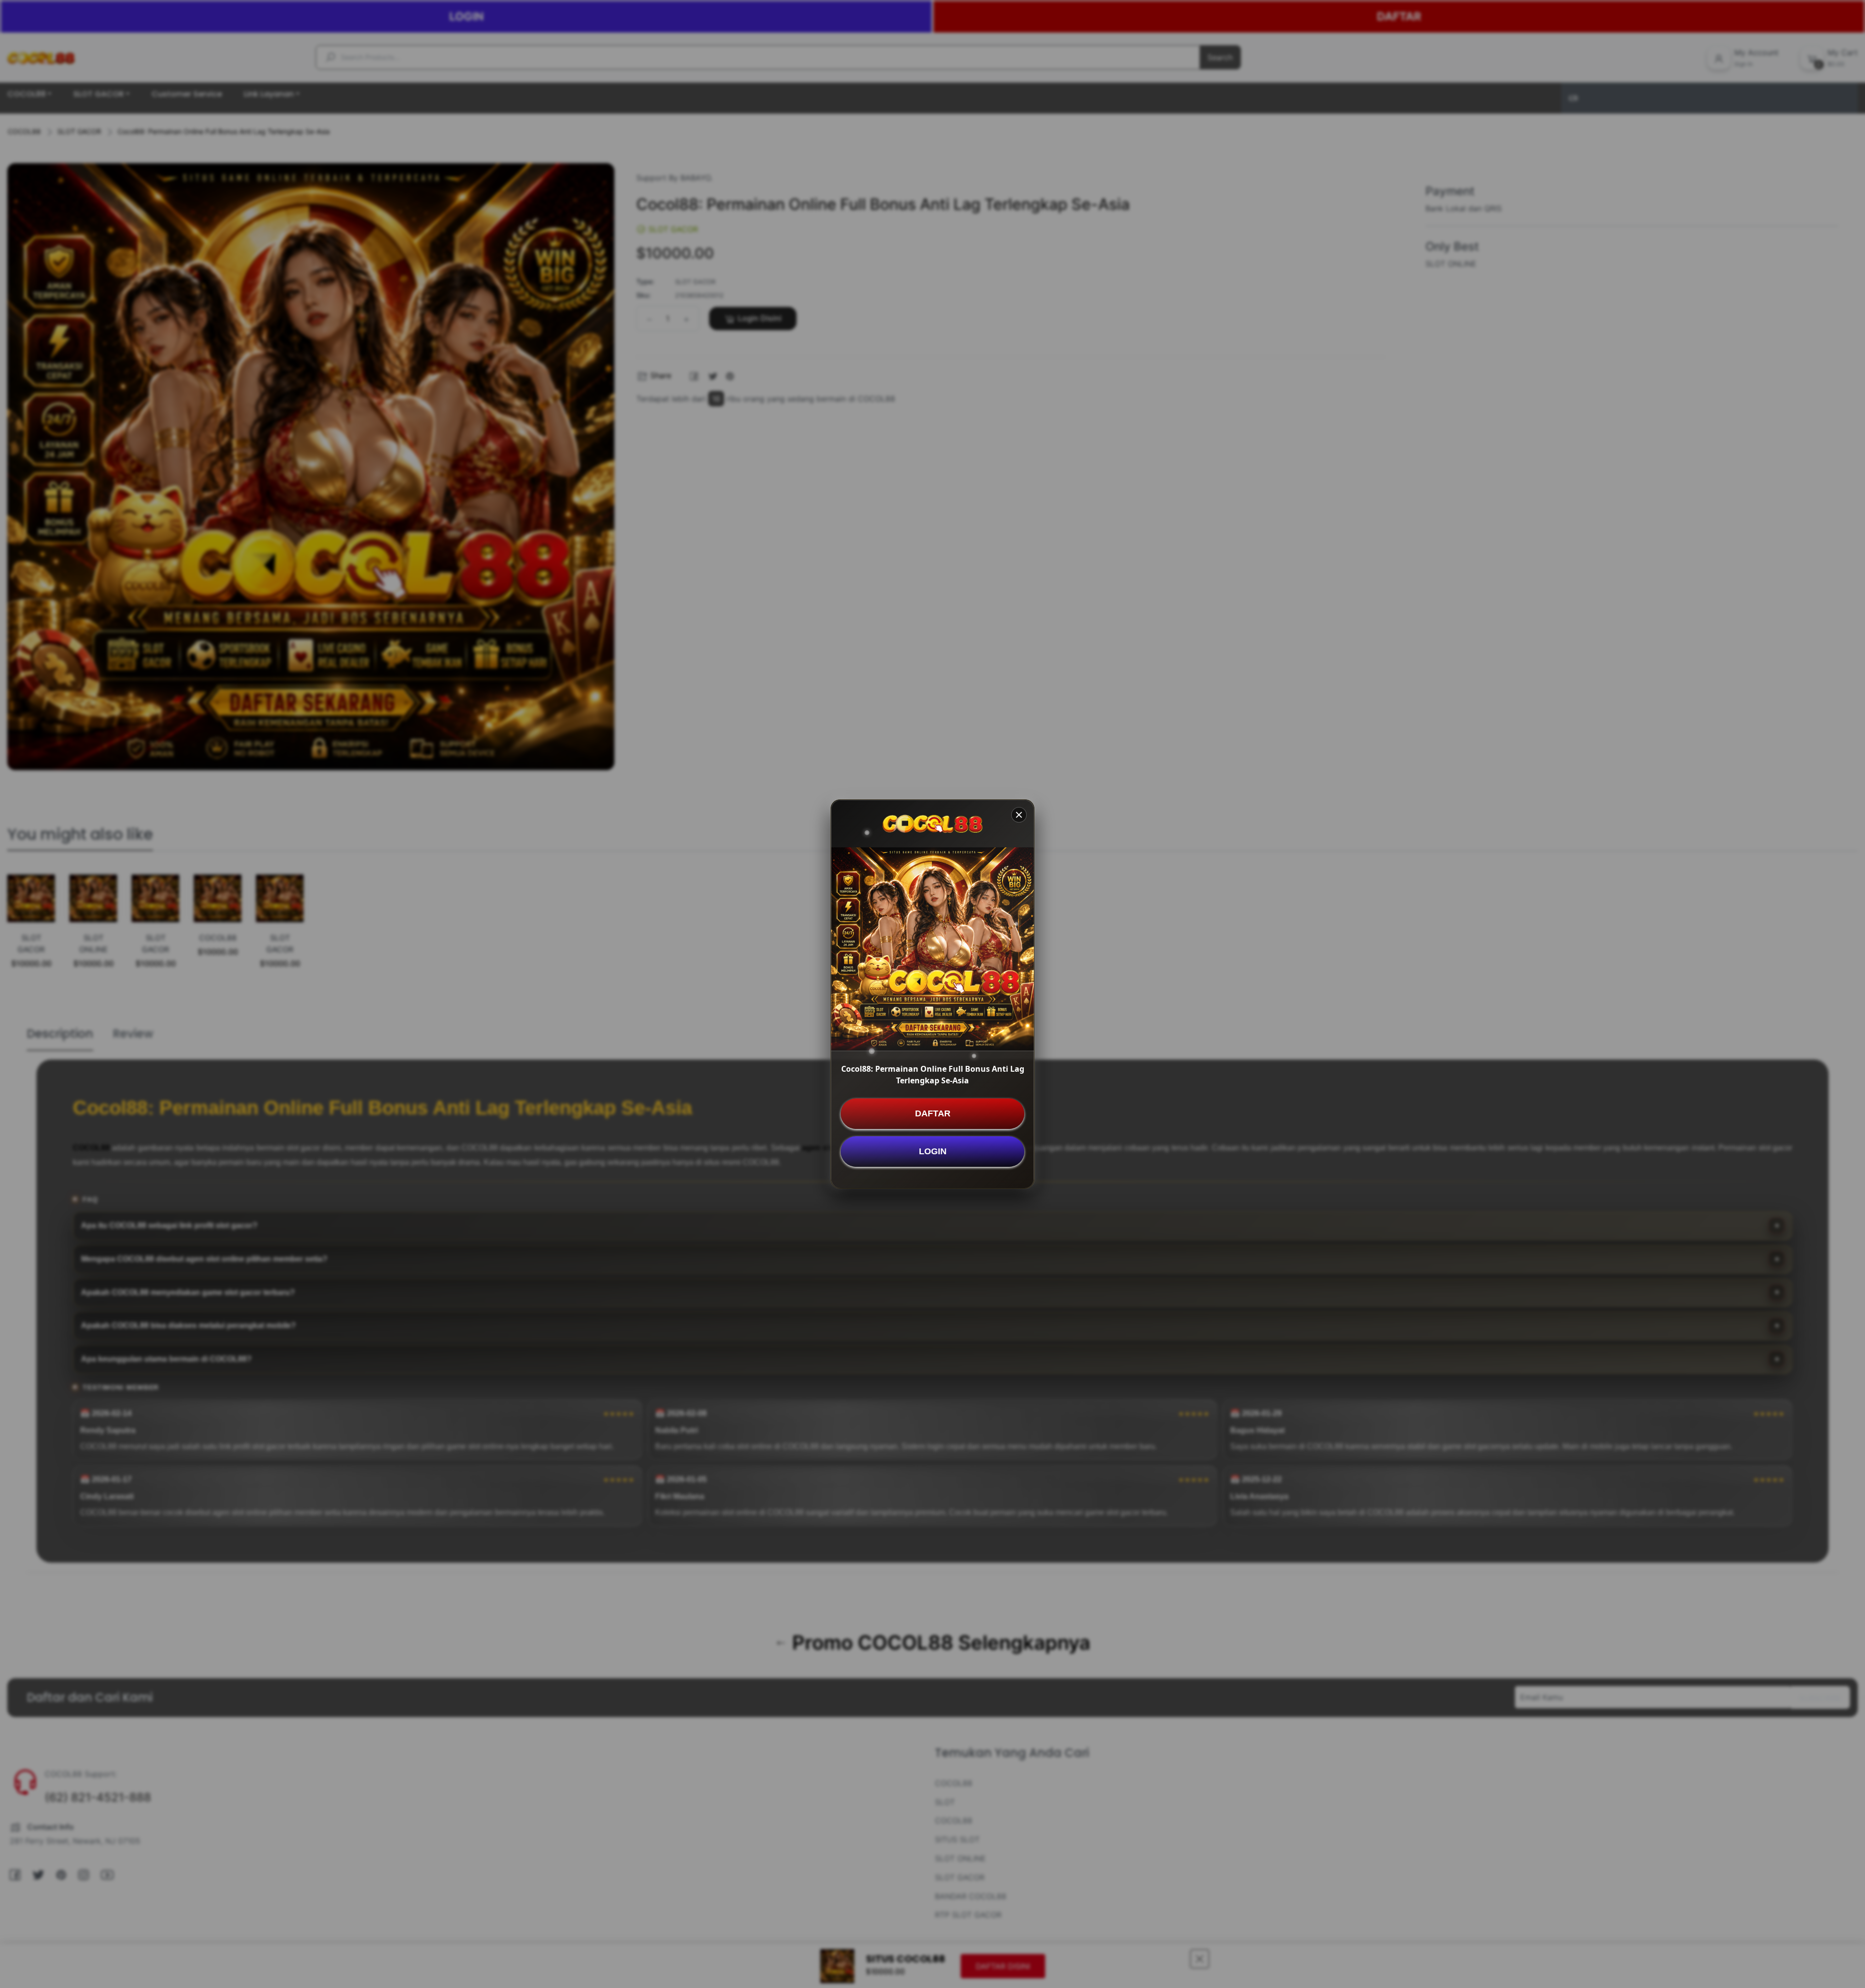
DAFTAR (933, 1113)
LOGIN (933, 1151)
